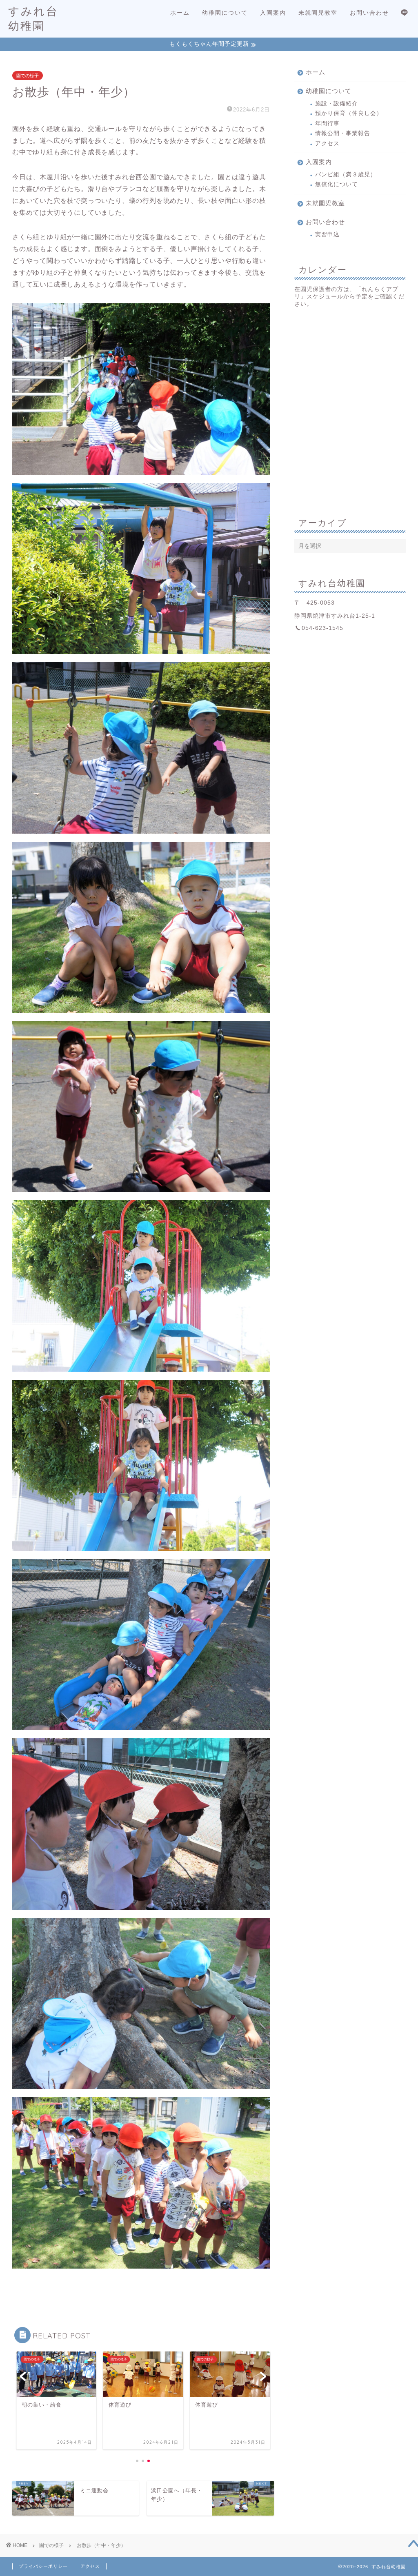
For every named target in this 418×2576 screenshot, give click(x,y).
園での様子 (28, 76)
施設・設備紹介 (337, 103)
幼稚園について (225, 13)
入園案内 (273, 13)
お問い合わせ (369, 13)
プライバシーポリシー (43, 2566)
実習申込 (327, 235)
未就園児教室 (318, 13)
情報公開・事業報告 (343, 133)
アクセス (327, 143)
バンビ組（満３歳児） (346, 175)
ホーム (180, 13)
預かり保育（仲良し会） (349, 113)
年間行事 (327, 123)
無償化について (337, 184)
